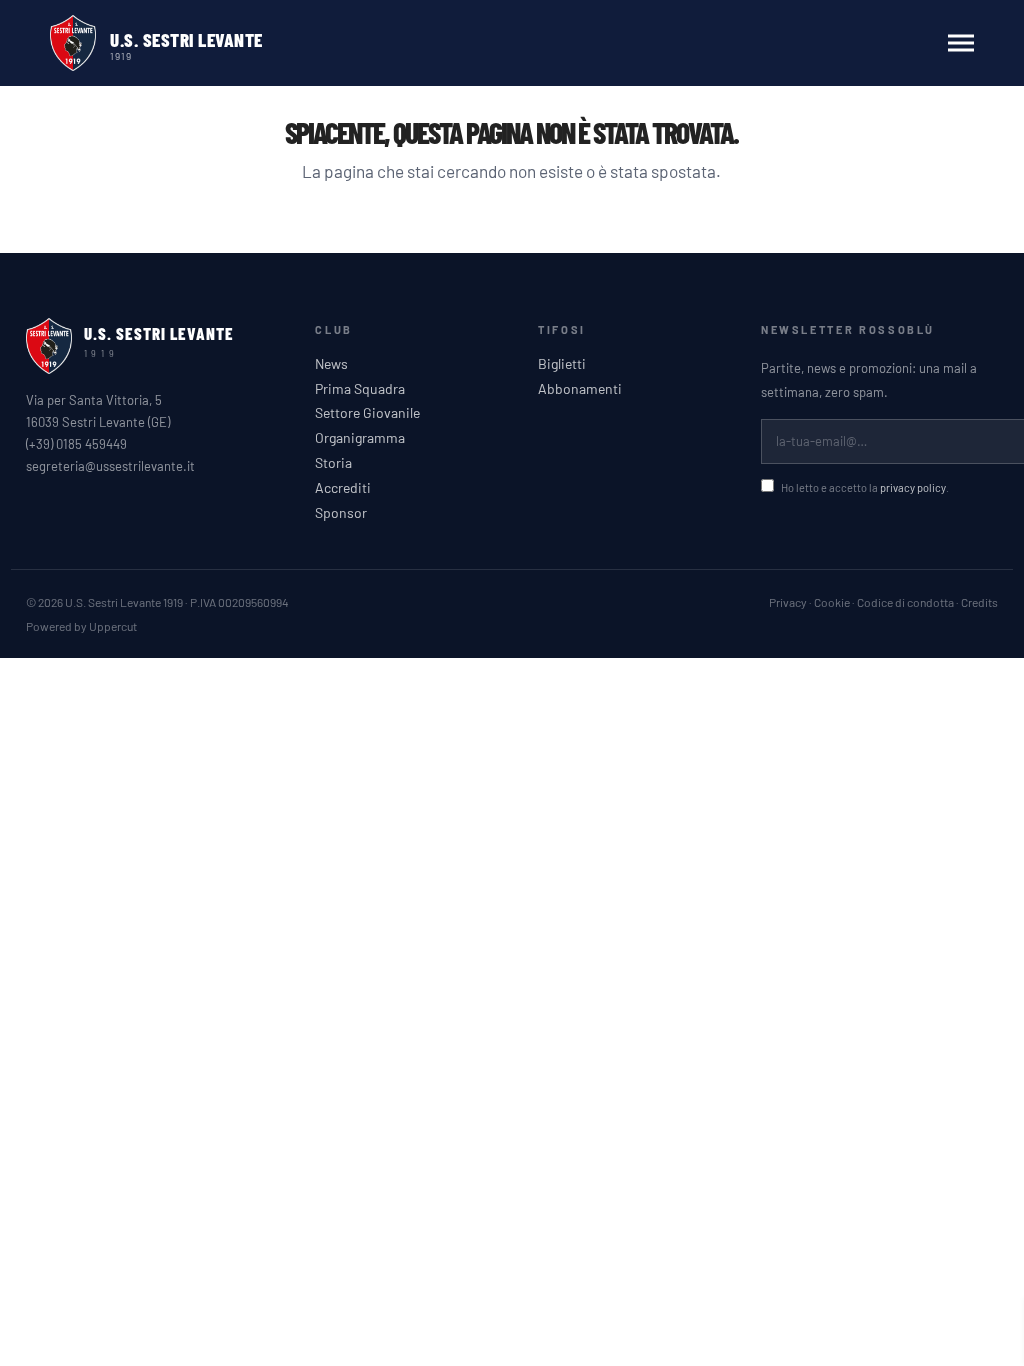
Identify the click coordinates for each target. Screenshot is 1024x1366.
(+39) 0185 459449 (76, 444)
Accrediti (343, 488)
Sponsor (341, 513)
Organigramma (360, 438)
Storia (333, 463)
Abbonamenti (580, 389)
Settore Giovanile (367, 413)
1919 (121, 55)
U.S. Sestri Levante (186, 39)
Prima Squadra (360, 389)
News (331, 364)
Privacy (788, 602)
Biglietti (562, 364)
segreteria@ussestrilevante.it (110, 466)
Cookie (832, 602)
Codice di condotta (905, 602)
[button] (961, 43)
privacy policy (913, 487)
